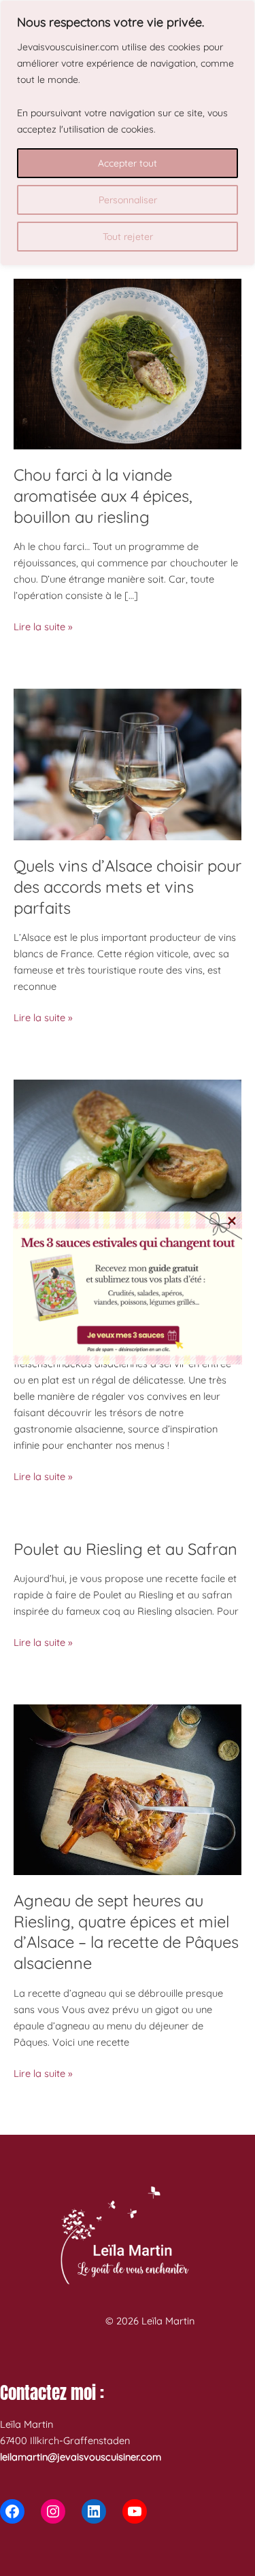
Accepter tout (128, 163)
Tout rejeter (128, 237)
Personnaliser (128, 200)
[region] (128, 133)
